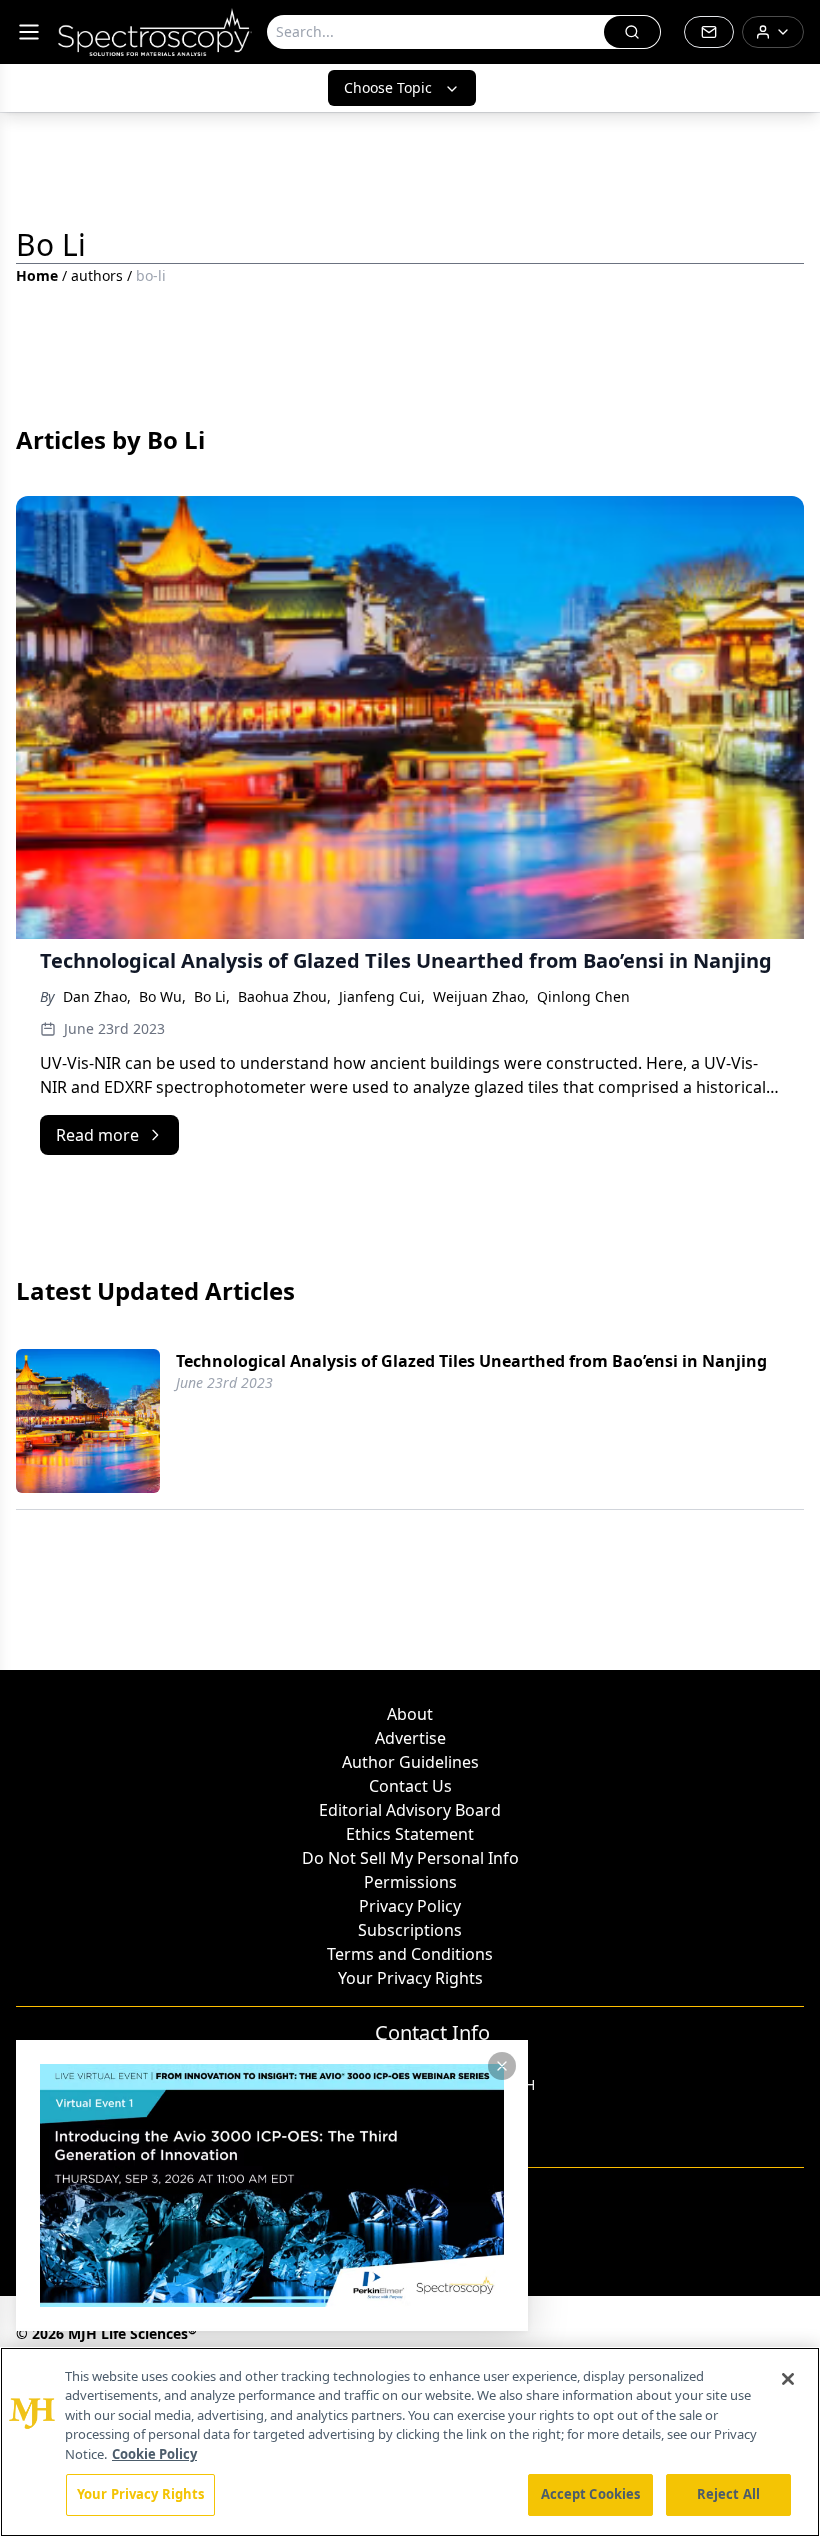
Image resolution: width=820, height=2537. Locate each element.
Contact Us (410, 1786)
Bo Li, (212, 996)
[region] (410, 2442)
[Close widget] (502, 2066)
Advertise (410, 1738)
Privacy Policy (410, 1906)
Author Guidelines (410, 1762)
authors (97, 275)
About (410, 1714)
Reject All (728, 2494)
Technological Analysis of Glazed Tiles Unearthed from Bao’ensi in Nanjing (471, 1361)
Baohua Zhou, (284, 996)
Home (37, 275)
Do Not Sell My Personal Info (410, 1858)
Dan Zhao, (97, 996)
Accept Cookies (591, 2494)
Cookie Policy (154, 2454)
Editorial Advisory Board (410, 1810)
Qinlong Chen (583, 996)
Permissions (410, 1882)
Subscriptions (410, 1930)
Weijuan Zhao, (481, 996)
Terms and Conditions (410, 1954)
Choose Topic (388, 87)
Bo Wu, (162, 996)
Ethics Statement (410, 1834)
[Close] (788, 2379)
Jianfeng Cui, (382, 996)
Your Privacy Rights (410, 1978)
